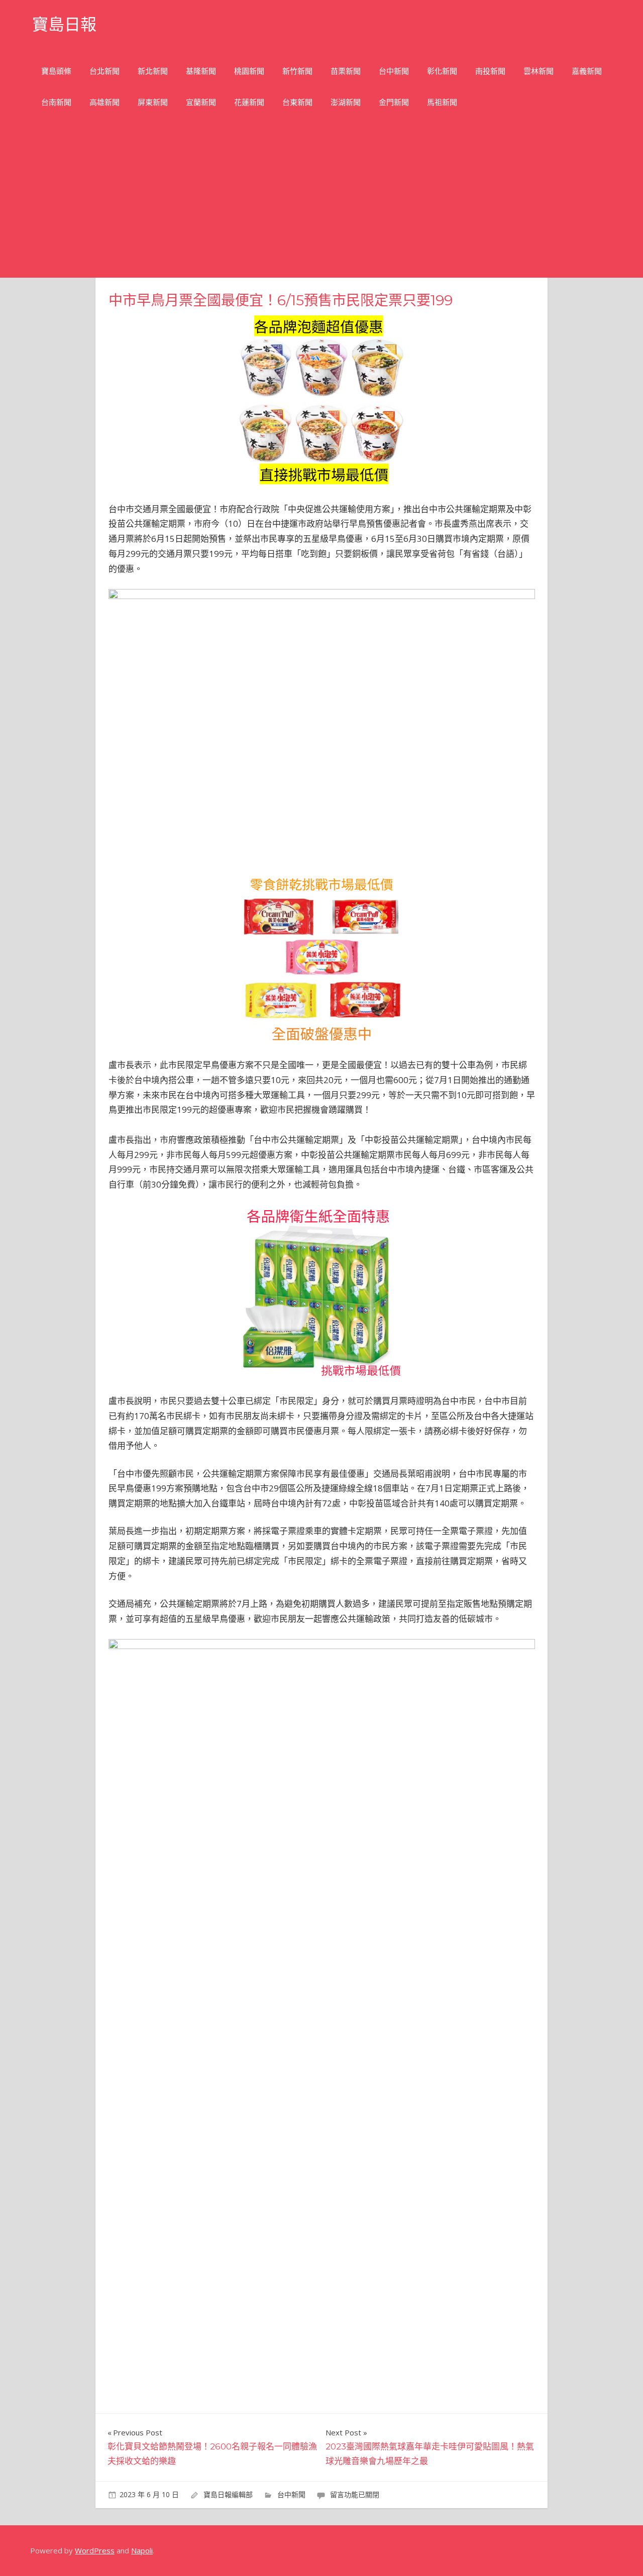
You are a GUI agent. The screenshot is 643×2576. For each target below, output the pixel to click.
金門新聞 (394, 102)
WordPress (95, 2550)
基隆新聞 (201, 71)
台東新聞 (297, 102)
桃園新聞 (249, 71)
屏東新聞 (153, 102)
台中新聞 (394, 71)
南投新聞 (490, 71)
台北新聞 (104, 71)
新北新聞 (153, 71)
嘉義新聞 (587, 71)
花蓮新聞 (249, 102)
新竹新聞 (297, 71)
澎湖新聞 (346, 102)
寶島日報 (64, 24)
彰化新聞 (442, 71)
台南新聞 (56, 102)
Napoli (142, 2550)
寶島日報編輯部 (228, 2494)
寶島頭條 (56, 71)
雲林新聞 (539, 71)
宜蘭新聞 (201, 102)
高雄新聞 (104, 102)
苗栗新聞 (346, 71)
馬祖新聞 (442, 102)
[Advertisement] (321, 202)
